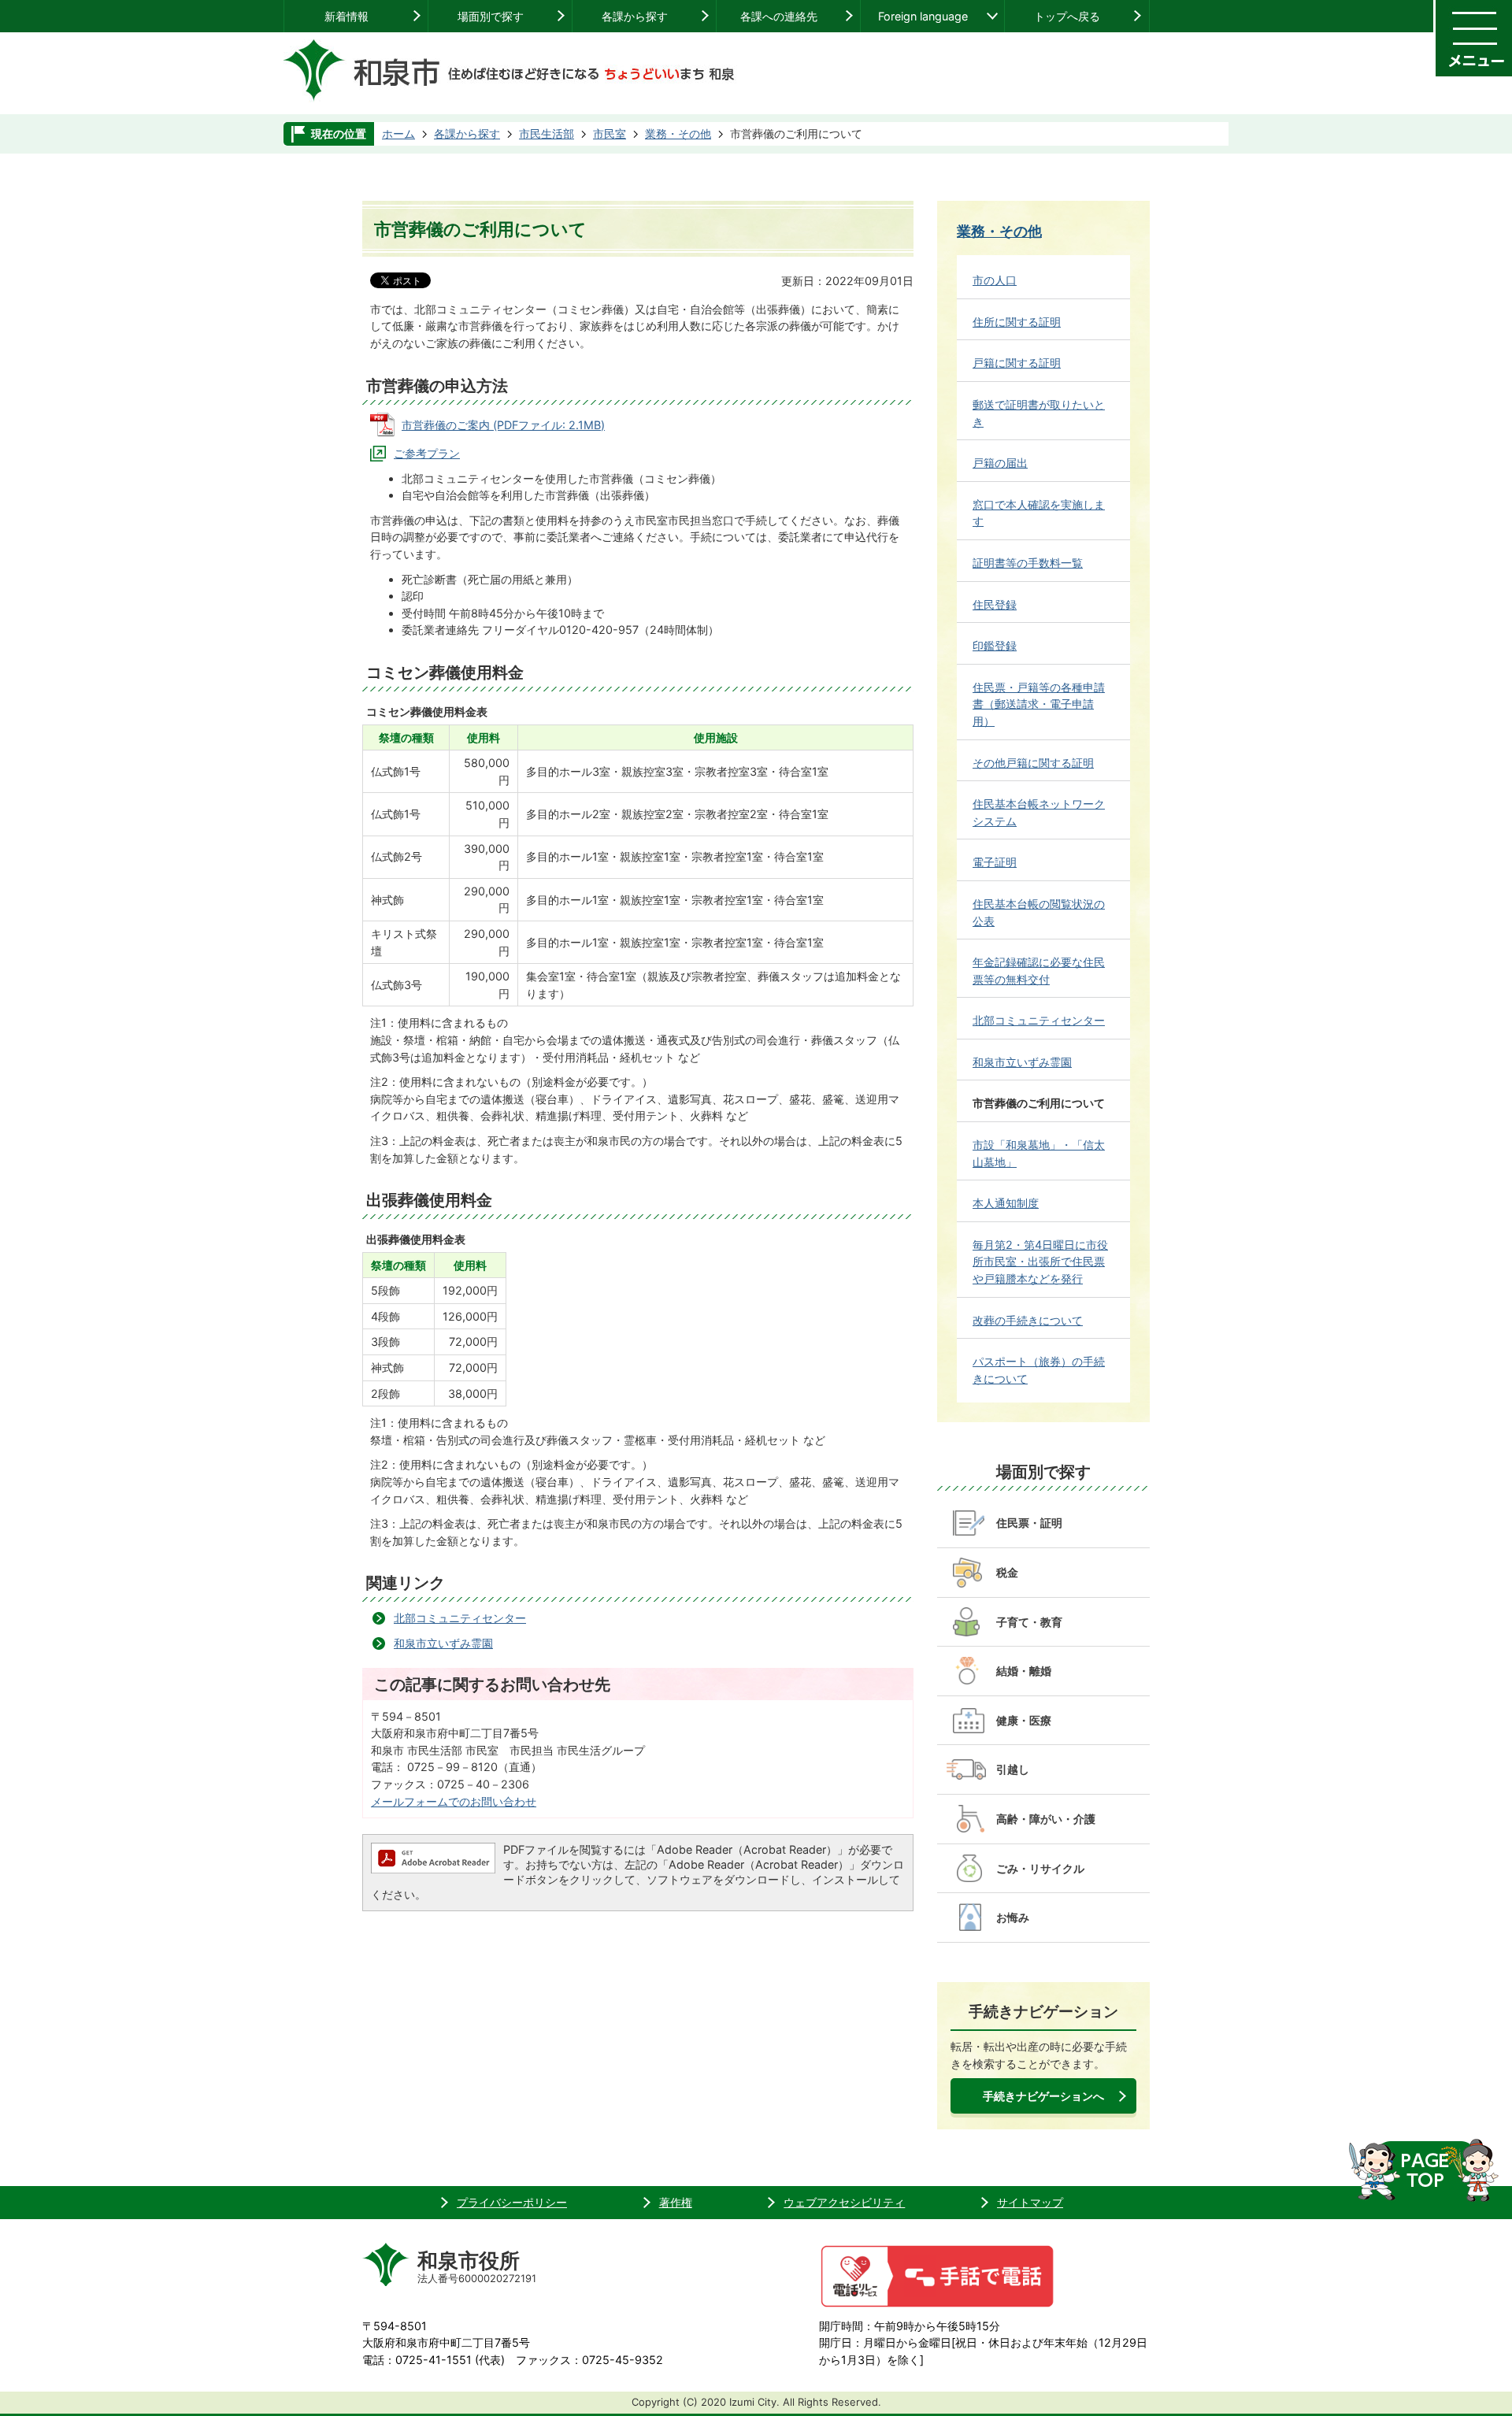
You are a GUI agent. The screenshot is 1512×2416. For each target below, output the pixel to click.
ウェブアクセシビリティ (844, 2202)
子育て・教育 (1029, 1622)
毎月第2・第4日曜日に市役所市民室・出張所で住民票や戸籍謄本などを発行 (1040, 1262)
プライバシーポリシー (512, 2202)
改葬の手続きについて (1028, 1320)
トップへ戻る (1067, 16)
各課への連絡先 (779, 16)
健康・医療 (1024, 1720)
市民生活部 (547, 133)
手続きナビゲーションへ (1043, 2096)
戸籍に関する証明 (1017, 363)
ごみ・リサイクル (1040, 1868)
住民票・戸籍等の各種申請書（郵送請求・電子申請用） (1039, 704)
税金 (1007, 1572)
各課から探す (635, 16)
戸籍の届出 (1000, 463)
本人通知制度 (1006, 1203)
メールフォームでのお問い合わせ (454, 1801)
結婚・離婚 (1024, 1671)
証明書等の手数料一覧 (1028, 563)
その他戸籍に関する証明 (1033, 763)
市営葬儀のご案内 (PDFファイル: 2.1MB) (503, 425)
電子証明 (995, 862)
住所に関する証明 (1017, 322)
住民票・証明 (1029, 1523)
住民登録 (995, 604)
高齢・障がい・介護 (1046, 1819)
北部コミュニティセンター (460, 1618)
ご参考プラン (427, 453)
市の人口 (995, 280)
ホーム (398, 133)
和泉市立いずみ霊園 (443, 1643)
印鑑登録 (995, 645)
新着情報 (346, 16)
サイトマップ (1030, 2202)
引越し (1013, 1769)
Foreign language (923, 16)
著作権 (676, 2202)
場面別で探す (491, 16)
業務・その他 (678, 133)
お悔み (1013, 1917)
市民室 (610, 133)
